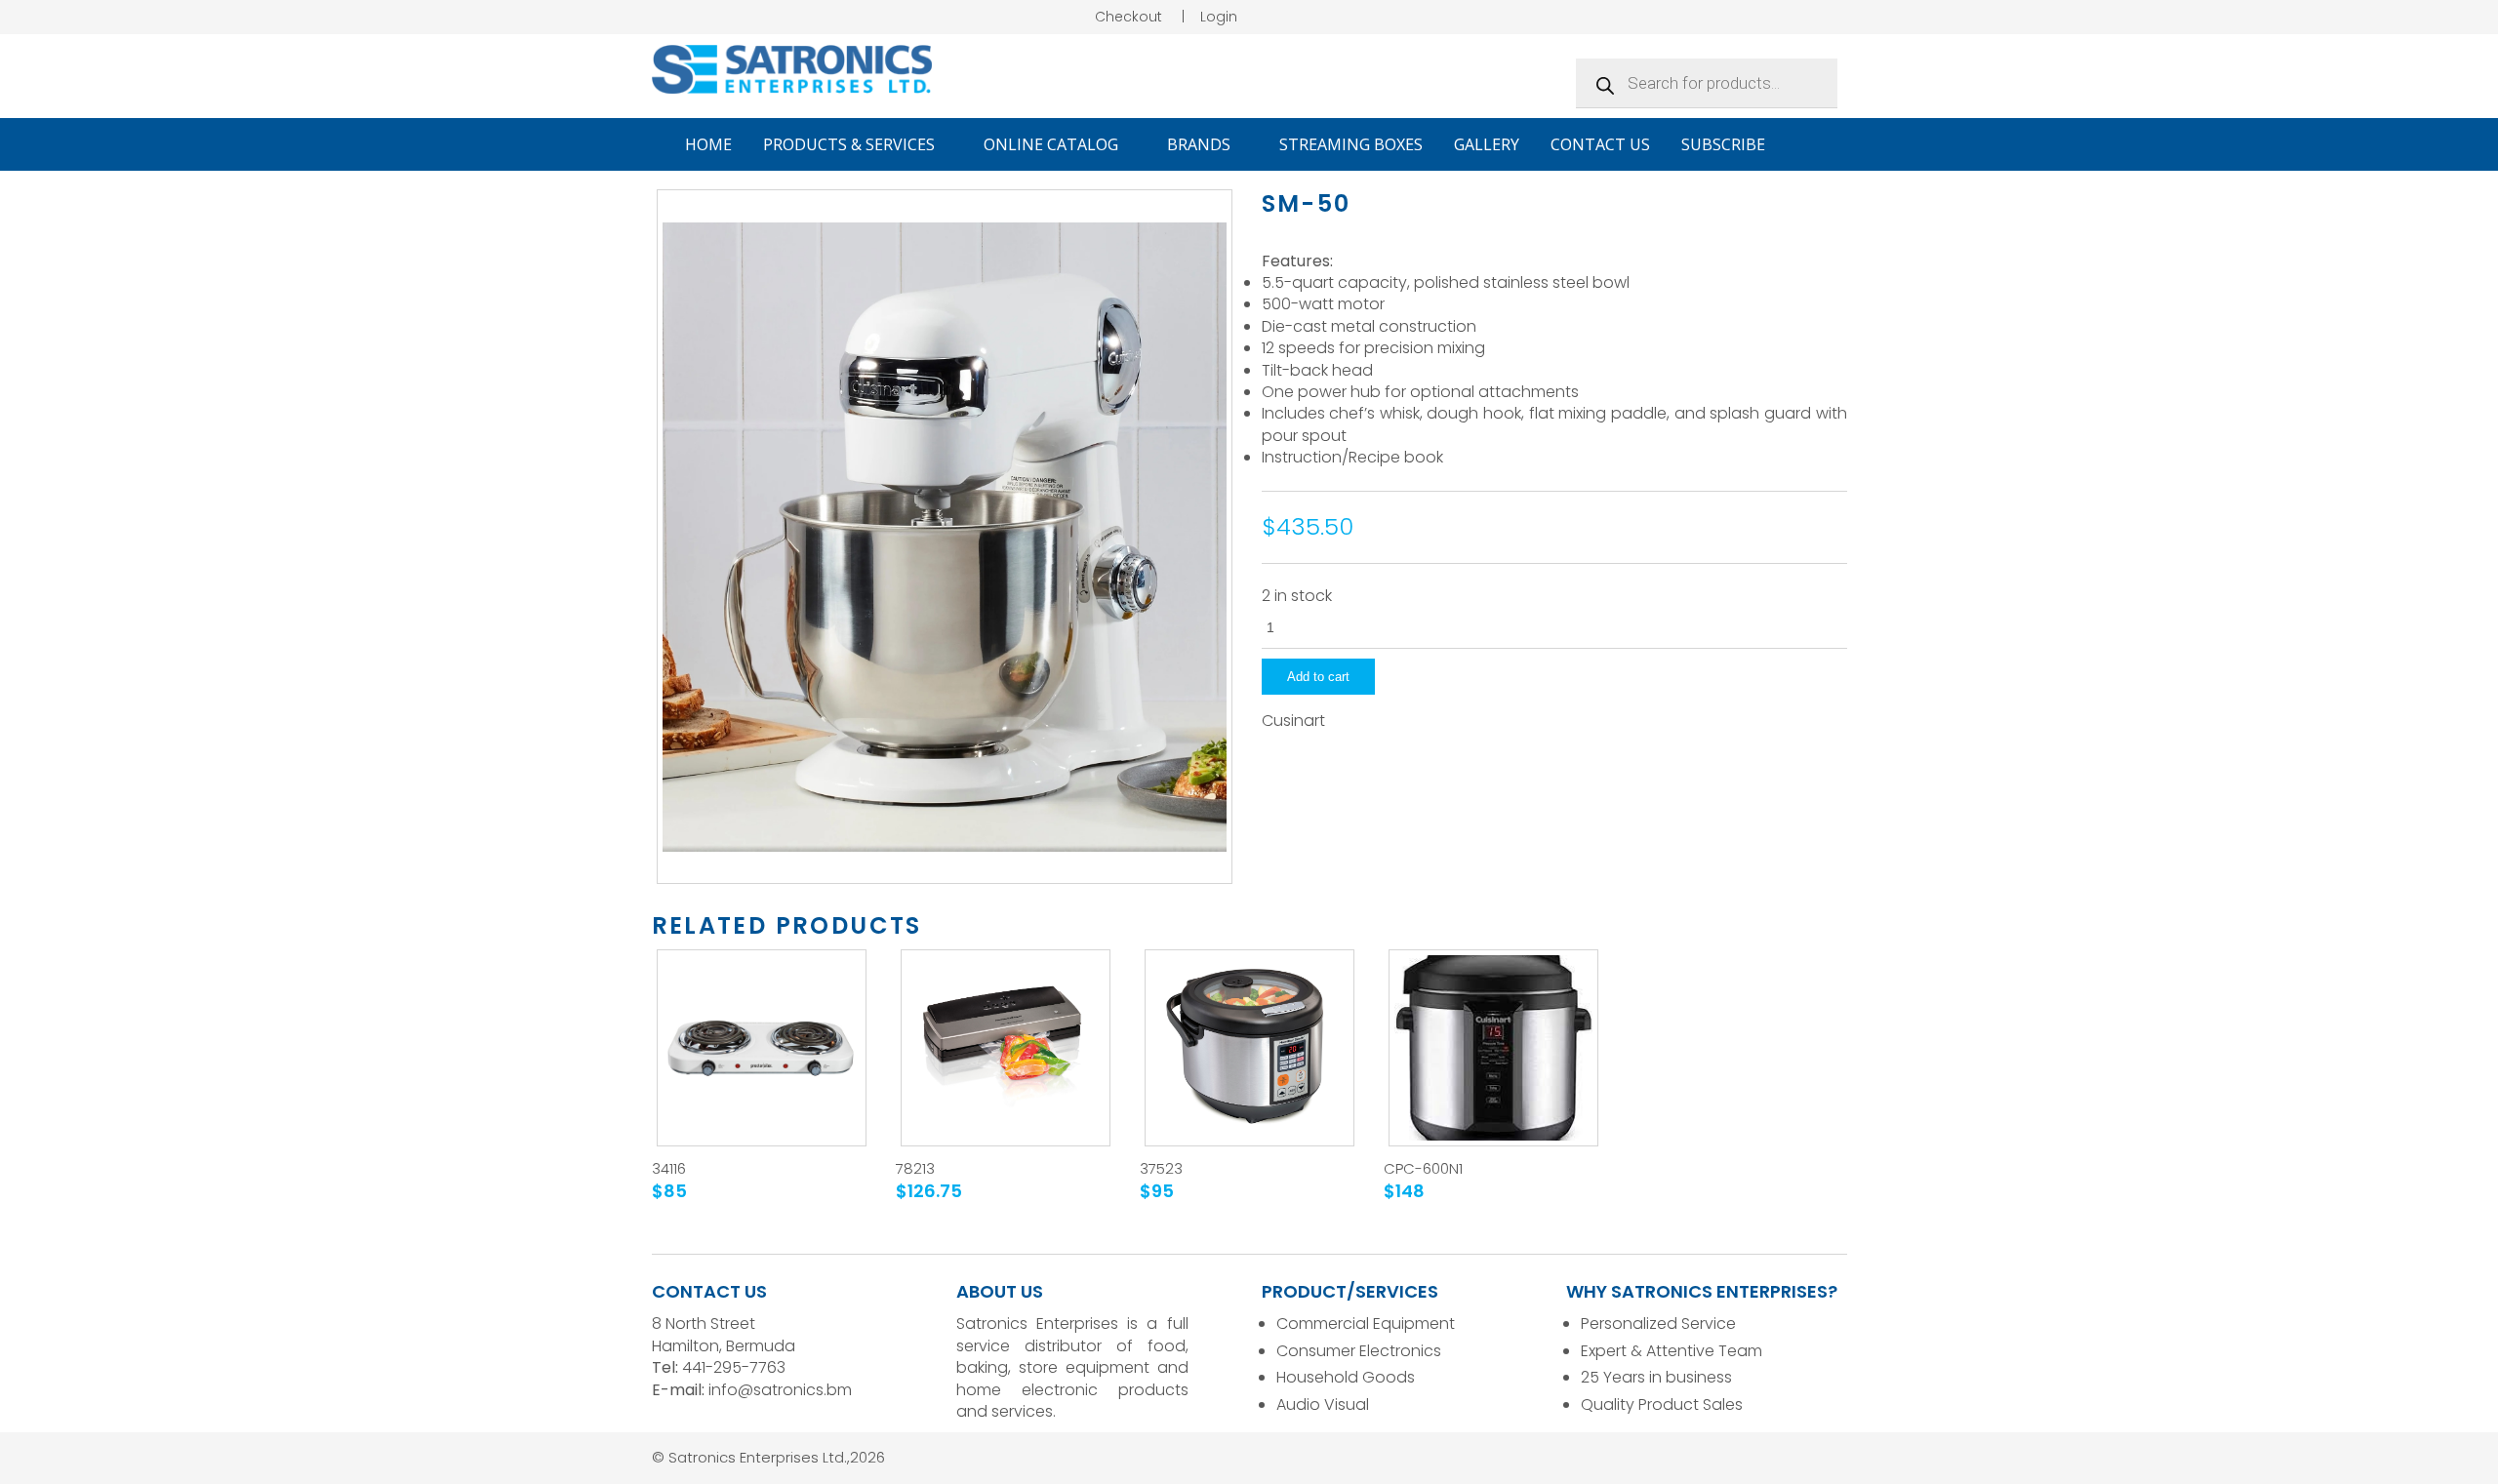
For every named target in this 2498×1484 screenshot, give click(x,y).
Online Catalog (1053, 144)
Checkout (1128, 17)
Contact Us (1600, 144)
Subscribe (1723, 144)
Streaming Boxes (1351, 144)
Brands (1201, 144)
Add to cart (1318, 677)
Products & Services (851, 144)
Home (708, 144)
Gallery (1487, 144)
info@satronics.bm (780, 1390)
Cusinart (1293, 721)
